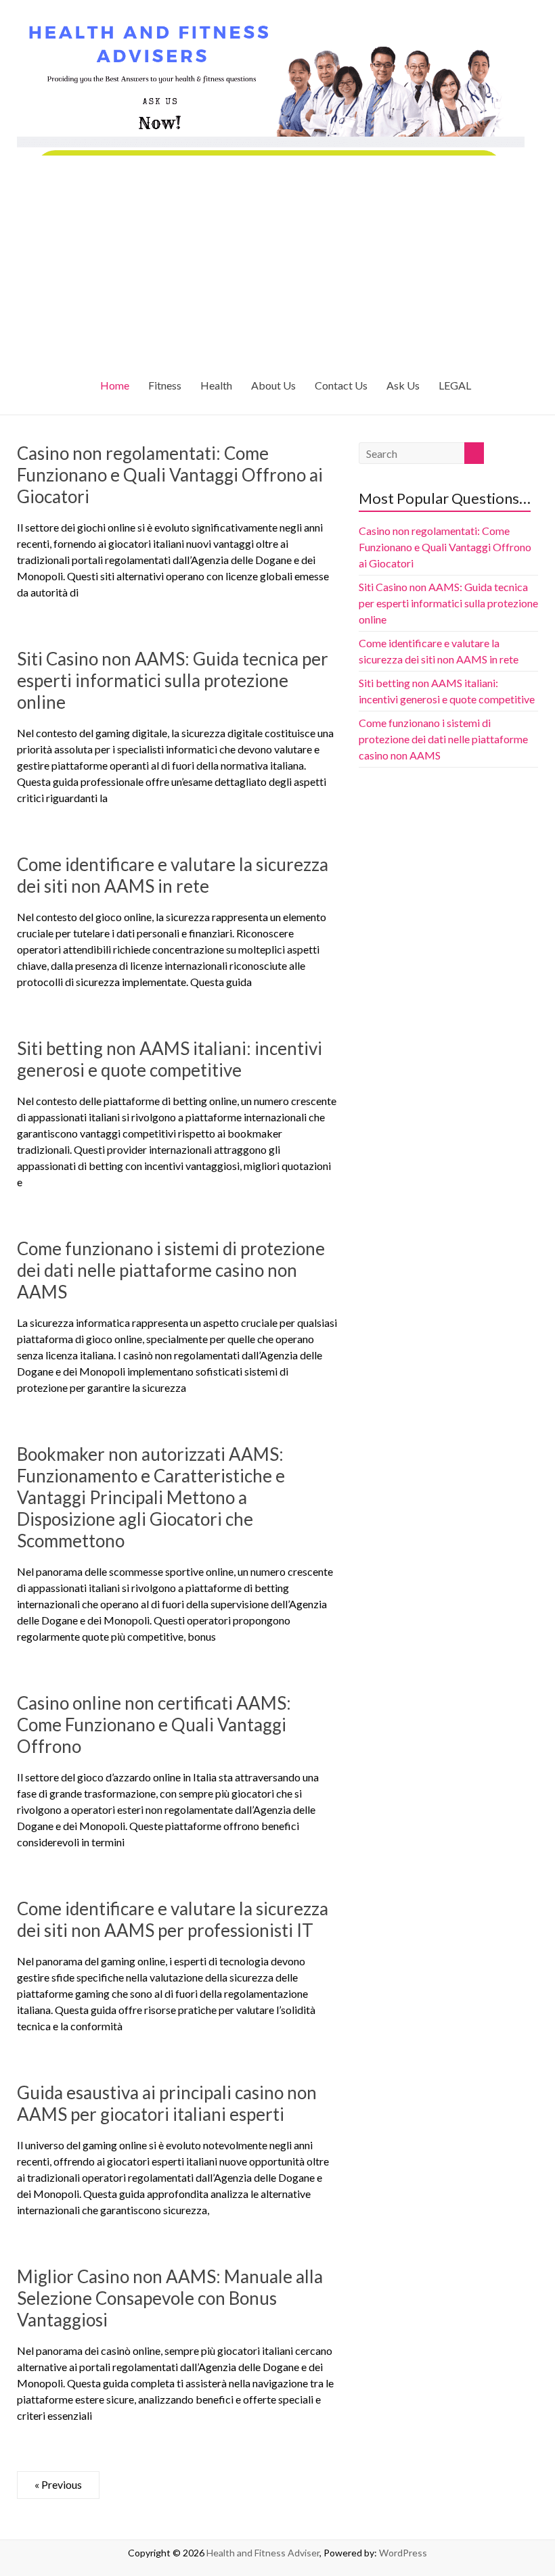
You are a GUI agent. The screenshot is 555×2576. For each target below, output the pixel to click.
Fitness (165, 385)
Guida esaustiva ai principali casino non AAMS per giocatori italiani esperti (167, 2103)
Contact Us (341, 385)
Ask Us (403, 385)
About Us (273, 385)
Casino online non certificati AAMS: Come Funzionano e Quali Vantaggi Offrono (154, 1725)
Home (115, 385)
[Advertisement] (278, 257)
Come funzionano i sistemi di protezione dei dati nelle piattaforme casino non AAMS (171, 1270)
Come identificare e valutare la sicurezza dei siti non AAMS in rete (173, 875)
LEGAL (455, 385)
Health (216, 385)
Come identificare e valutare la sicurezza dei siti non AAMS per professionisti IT (173, 1919)
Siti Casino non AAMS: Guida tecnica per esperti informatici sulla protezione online (173, 680)
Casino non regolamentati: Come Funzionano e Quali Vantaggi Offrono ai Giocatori (170, 475)
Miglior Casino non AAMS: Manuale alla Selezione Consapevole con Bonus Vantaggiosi (170, 2298)
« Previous (58, 2484)
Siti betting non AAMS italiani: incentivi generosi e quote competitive (170, 1059)
